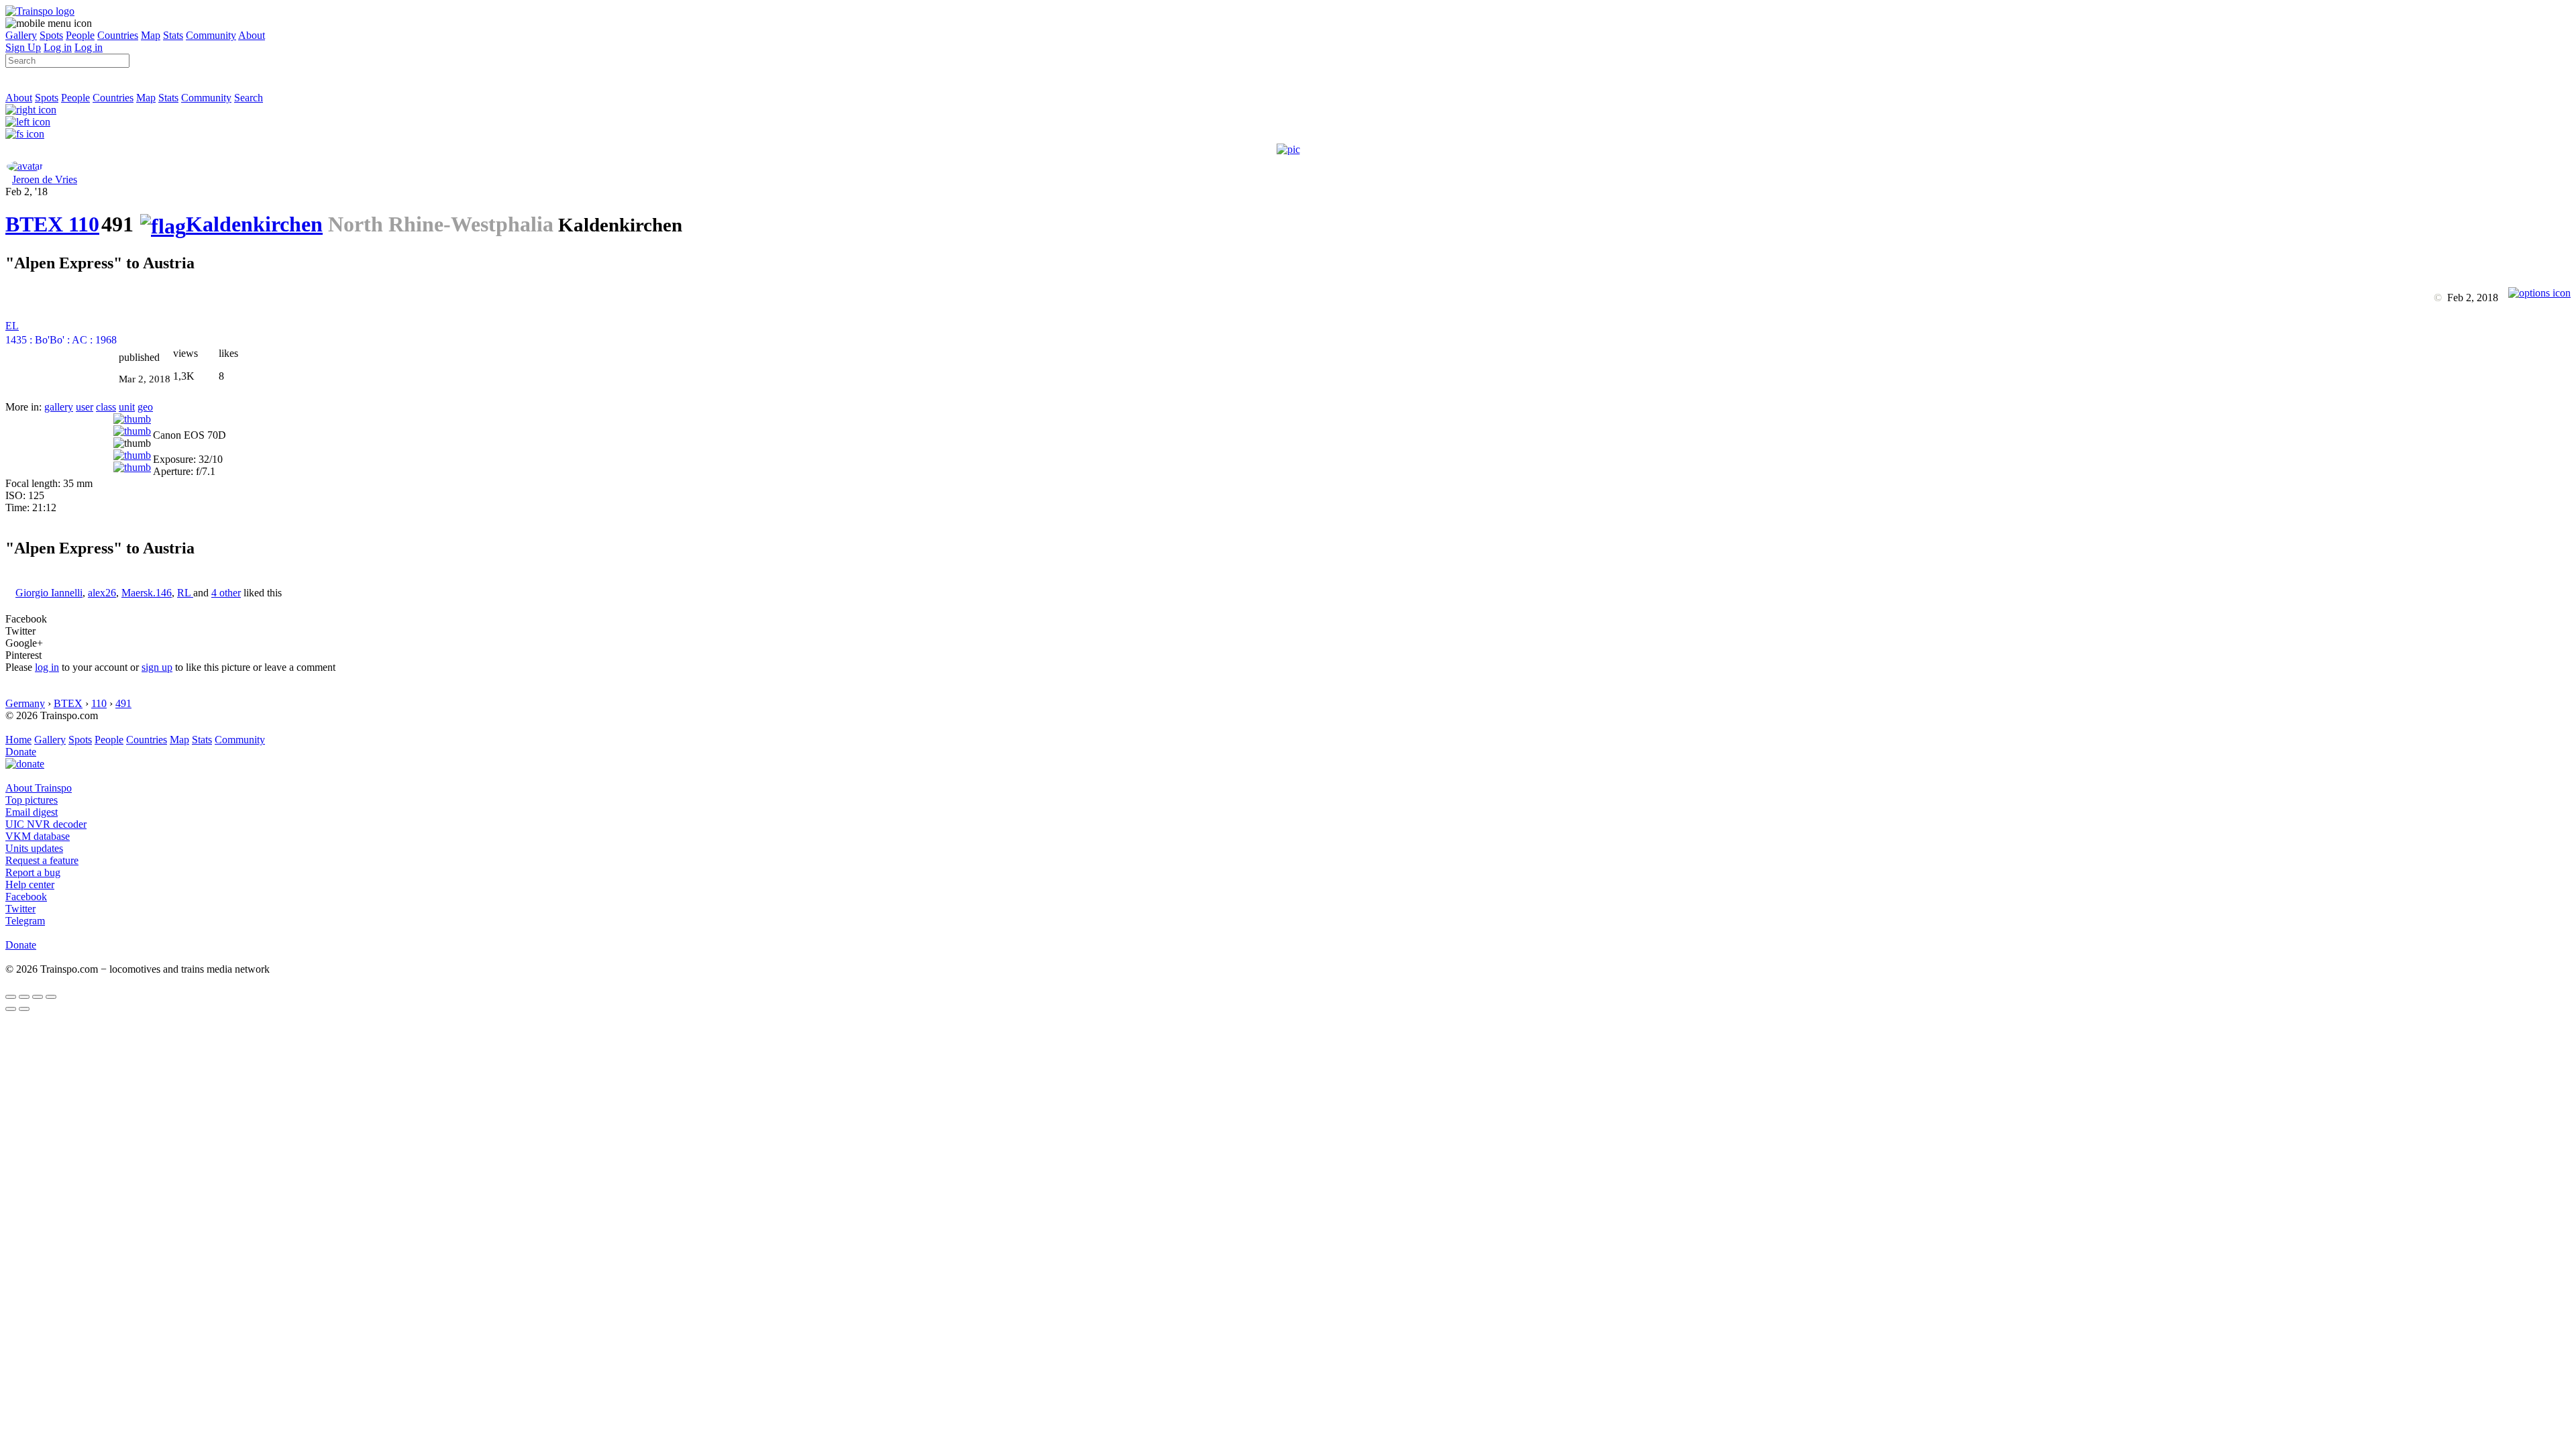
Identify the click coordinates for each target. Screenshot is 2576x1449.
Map (151, 35)
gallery (59, 407)
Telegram (25, 921)
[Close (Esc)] (11, 997)
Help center (30, 884)
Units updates (34, 848)
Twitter (20, 909)
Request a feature (42, 860)
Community (211, 35)
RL (185, 593)
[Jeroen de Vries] (25, 166)
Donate (21, 752)
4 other (226, 593)
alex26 (102, 593)
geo (145, 407)
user (85, 407)
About (252, 35)
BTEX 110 (52, 224)
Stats (173, 35)
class (106, 407)
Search (249, 98)
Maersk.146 (147, 593)
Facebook (26, 897)
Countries (118, 35)
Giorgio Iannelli (49, 593)
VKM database (38, 836)
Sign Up (23, 47)
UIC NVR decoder (46, 824)
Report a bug (33, 872)
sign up (157, 667)
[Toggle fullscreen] (38, 997)
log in (47, 667)
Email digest (32, 812)
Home (18, 740)
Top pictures (32, 800)
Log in (58, 47)
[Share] (24, 997)
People (80, 35)
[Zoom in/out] (51, 997)
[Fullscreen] (25, 134)
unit (127, 407)
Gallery (21, 35)
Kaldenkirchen (254, 224)
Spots (51, 35)
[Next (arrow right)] (24, 1009)
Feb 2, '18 (26, 192)
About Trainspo (39, 788)
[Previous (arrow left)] (11, 1009)
